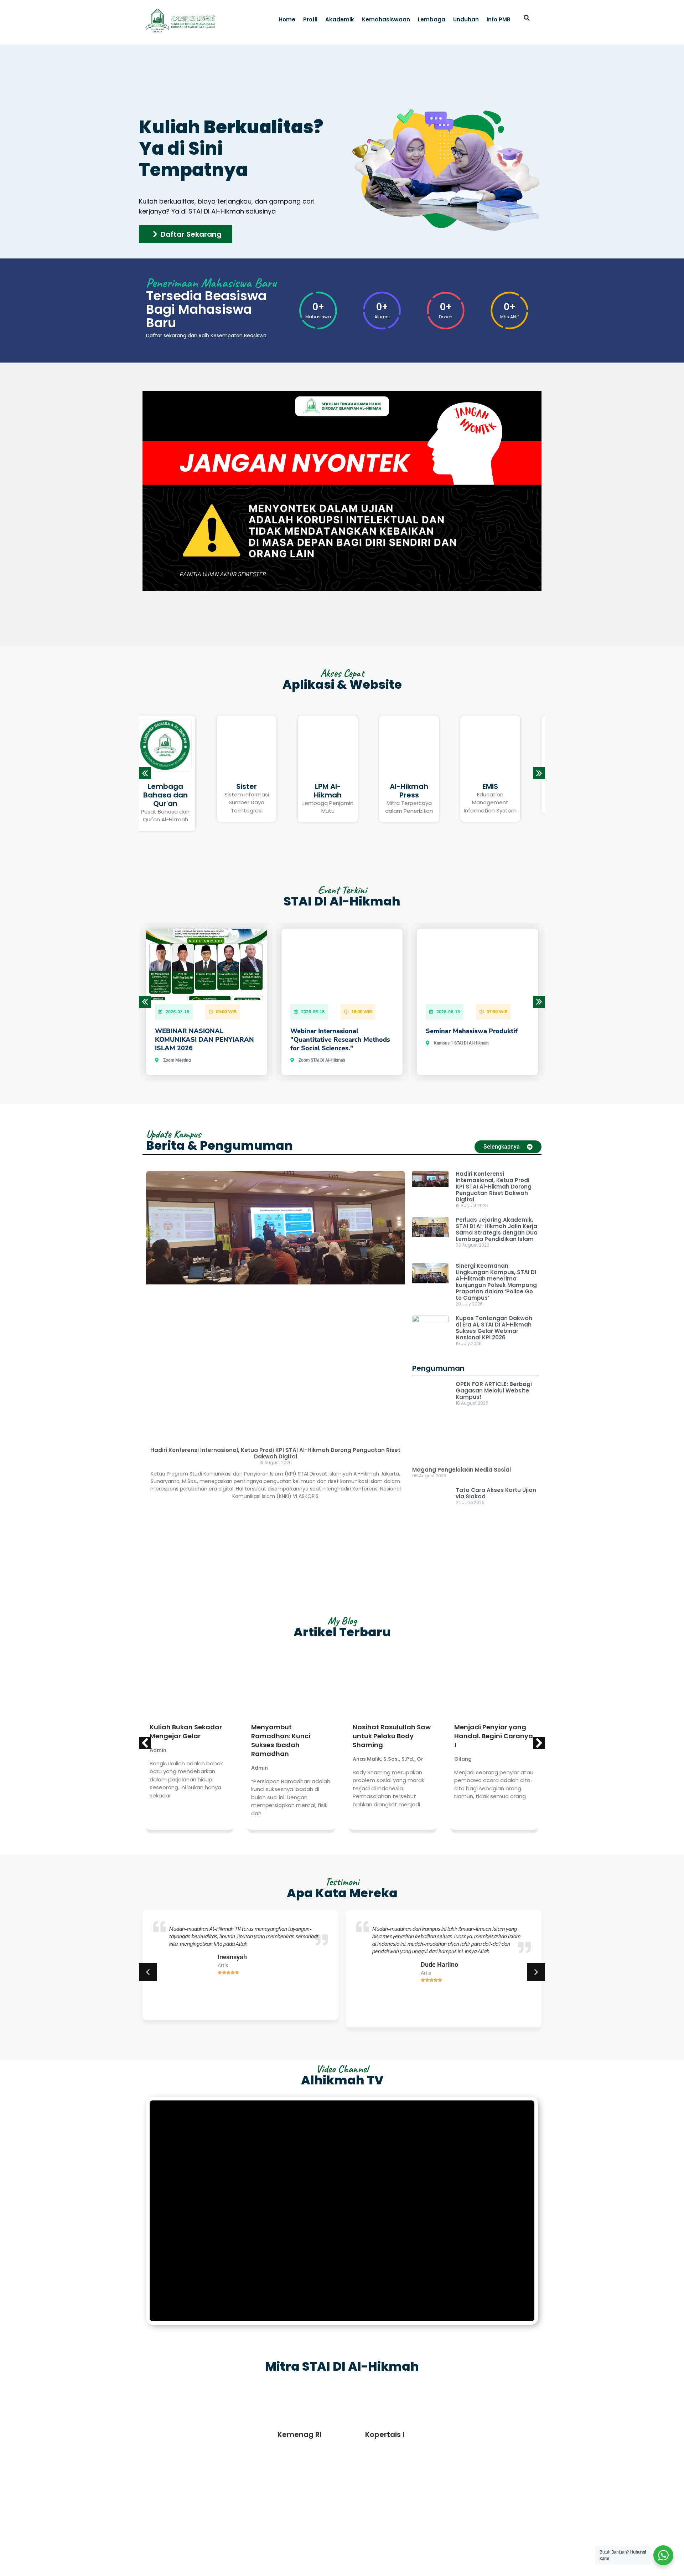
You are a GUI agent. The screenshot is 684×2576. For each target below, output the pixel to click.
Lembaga (432, 19)
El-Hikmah (504, 786)
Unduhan (466, 19)
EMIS (342, 742)
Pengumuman (438, 1368)
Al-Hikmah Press (261, 746)
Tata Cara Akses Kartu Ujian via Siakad (496, 1453)
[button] (527, 18)
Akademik (340, 19)
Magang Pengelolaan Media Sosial (462, 1430)
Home (287, 19)
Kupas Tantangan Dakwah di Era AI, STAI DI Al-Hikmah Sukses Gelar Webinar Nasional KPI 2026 (494, 1328)
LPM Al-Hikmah (180, 746)
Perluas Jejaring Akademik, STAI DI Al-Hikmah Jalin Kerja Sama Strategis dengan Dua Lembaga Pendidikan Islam (497, 1229)
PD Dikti (423, 786)
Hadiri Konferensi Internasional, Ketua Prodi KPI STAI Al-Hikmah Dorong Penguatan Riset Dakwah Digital (275, 1453)
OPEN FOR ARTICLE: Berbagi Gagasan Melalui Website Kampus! (494, 1390)
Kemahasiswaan (386, 19)
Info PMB (499, 19)
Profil (310, 19)
